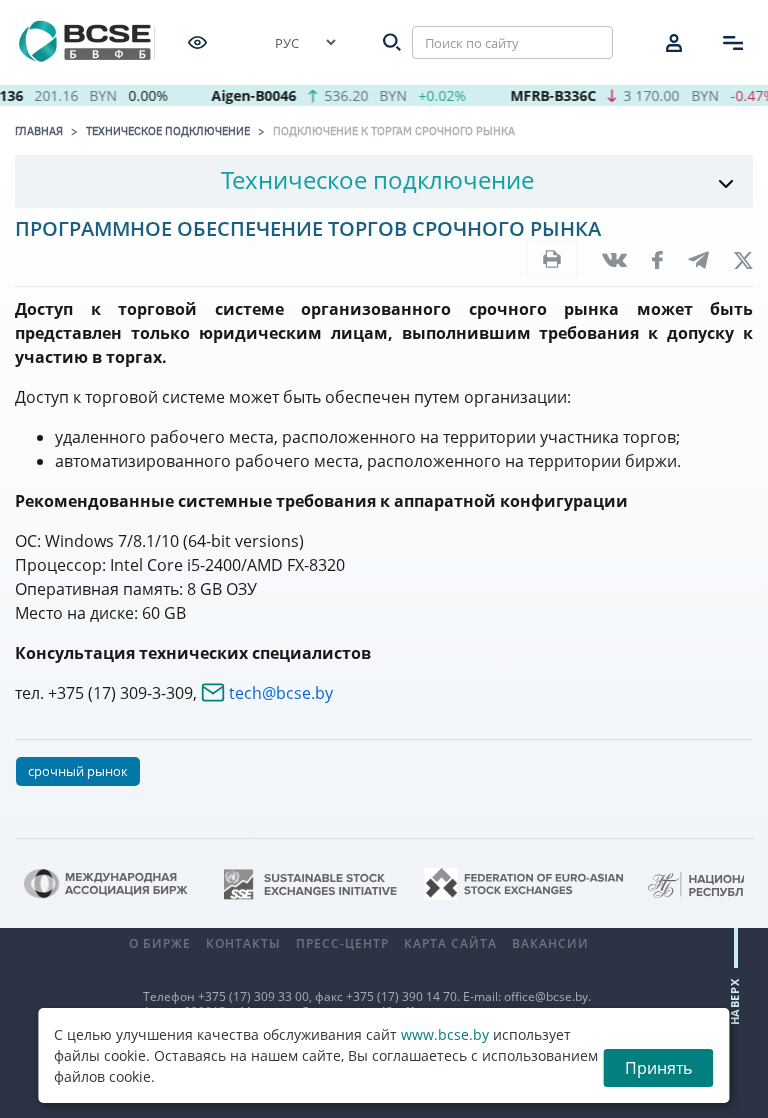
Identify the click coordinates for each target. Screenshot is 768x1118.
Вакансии (550, 943)
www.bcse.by (445, 1034)
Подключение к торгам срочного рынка (394, 131)
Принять (658, 1068)
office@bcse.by (546, 996)
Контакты (243, 943)
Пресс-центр (342, 943)
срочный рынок (78, 771)
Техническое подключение (168, 131)
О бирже (160, 943)
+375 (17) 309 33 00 (253, 996)
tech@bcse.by (281, 693)
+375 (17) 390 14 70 (401, 996)
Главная (39, 131)
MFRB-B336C (546, 95)
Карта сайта (450, 943)
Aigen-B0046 (246, 95)
